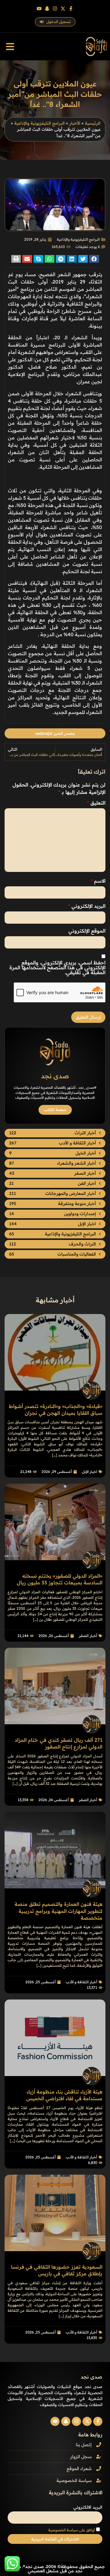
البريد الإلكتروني (87, 906)
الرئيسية (93, 123)
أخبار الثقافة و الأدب (81, 1982)
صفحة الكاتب (55, 1110)
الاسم (98, 881)
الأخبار (75, 123)
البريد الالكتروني (88, 2507)
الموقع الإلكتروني (87, 931)
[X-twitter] (63, 9)
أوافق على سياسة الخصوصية (71, 2530)
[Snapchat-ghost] (47, 9)
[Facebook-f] (71, 9)
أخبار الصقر (88, 1636)
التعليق (96, 803)
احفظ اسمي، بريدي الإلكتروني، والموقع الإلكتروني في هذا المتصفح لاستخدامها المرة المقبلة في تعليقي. (57, 967)
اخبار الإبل (90, 1472)
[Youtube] (39, 9)
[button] (10, 47)
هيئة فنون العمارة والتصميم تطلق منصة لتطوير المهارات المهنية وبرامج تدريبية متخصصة (59, 1911)
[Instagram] (55, 9)
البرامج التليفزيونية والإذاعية (40, 123)
